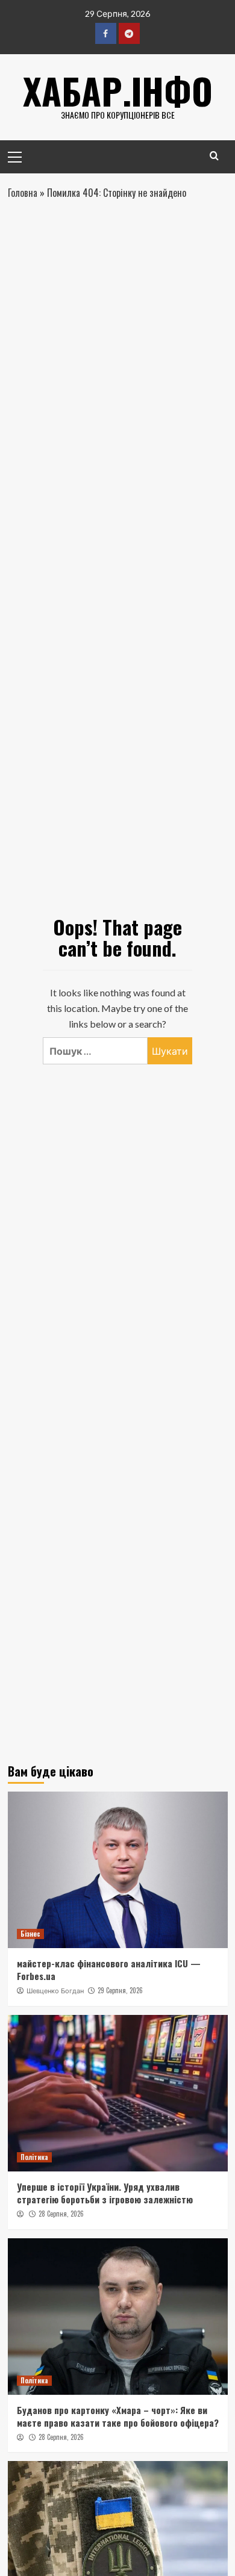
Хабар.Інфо (118, 90)
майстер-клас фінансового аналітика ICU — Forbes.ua (109, 1969)
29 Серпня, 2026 (120, 1990)
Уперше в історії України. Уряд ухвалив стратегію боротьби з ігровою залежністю (105, 2193)
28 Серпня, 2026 (61, 2214)
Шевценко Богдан (55, 1991)
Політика (34, 2157)
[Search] (214, 156)
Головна (23, 193)
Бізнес (30, 1934)
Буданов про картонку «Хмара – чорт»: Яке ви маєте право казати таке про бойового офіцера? (118, 2416)
